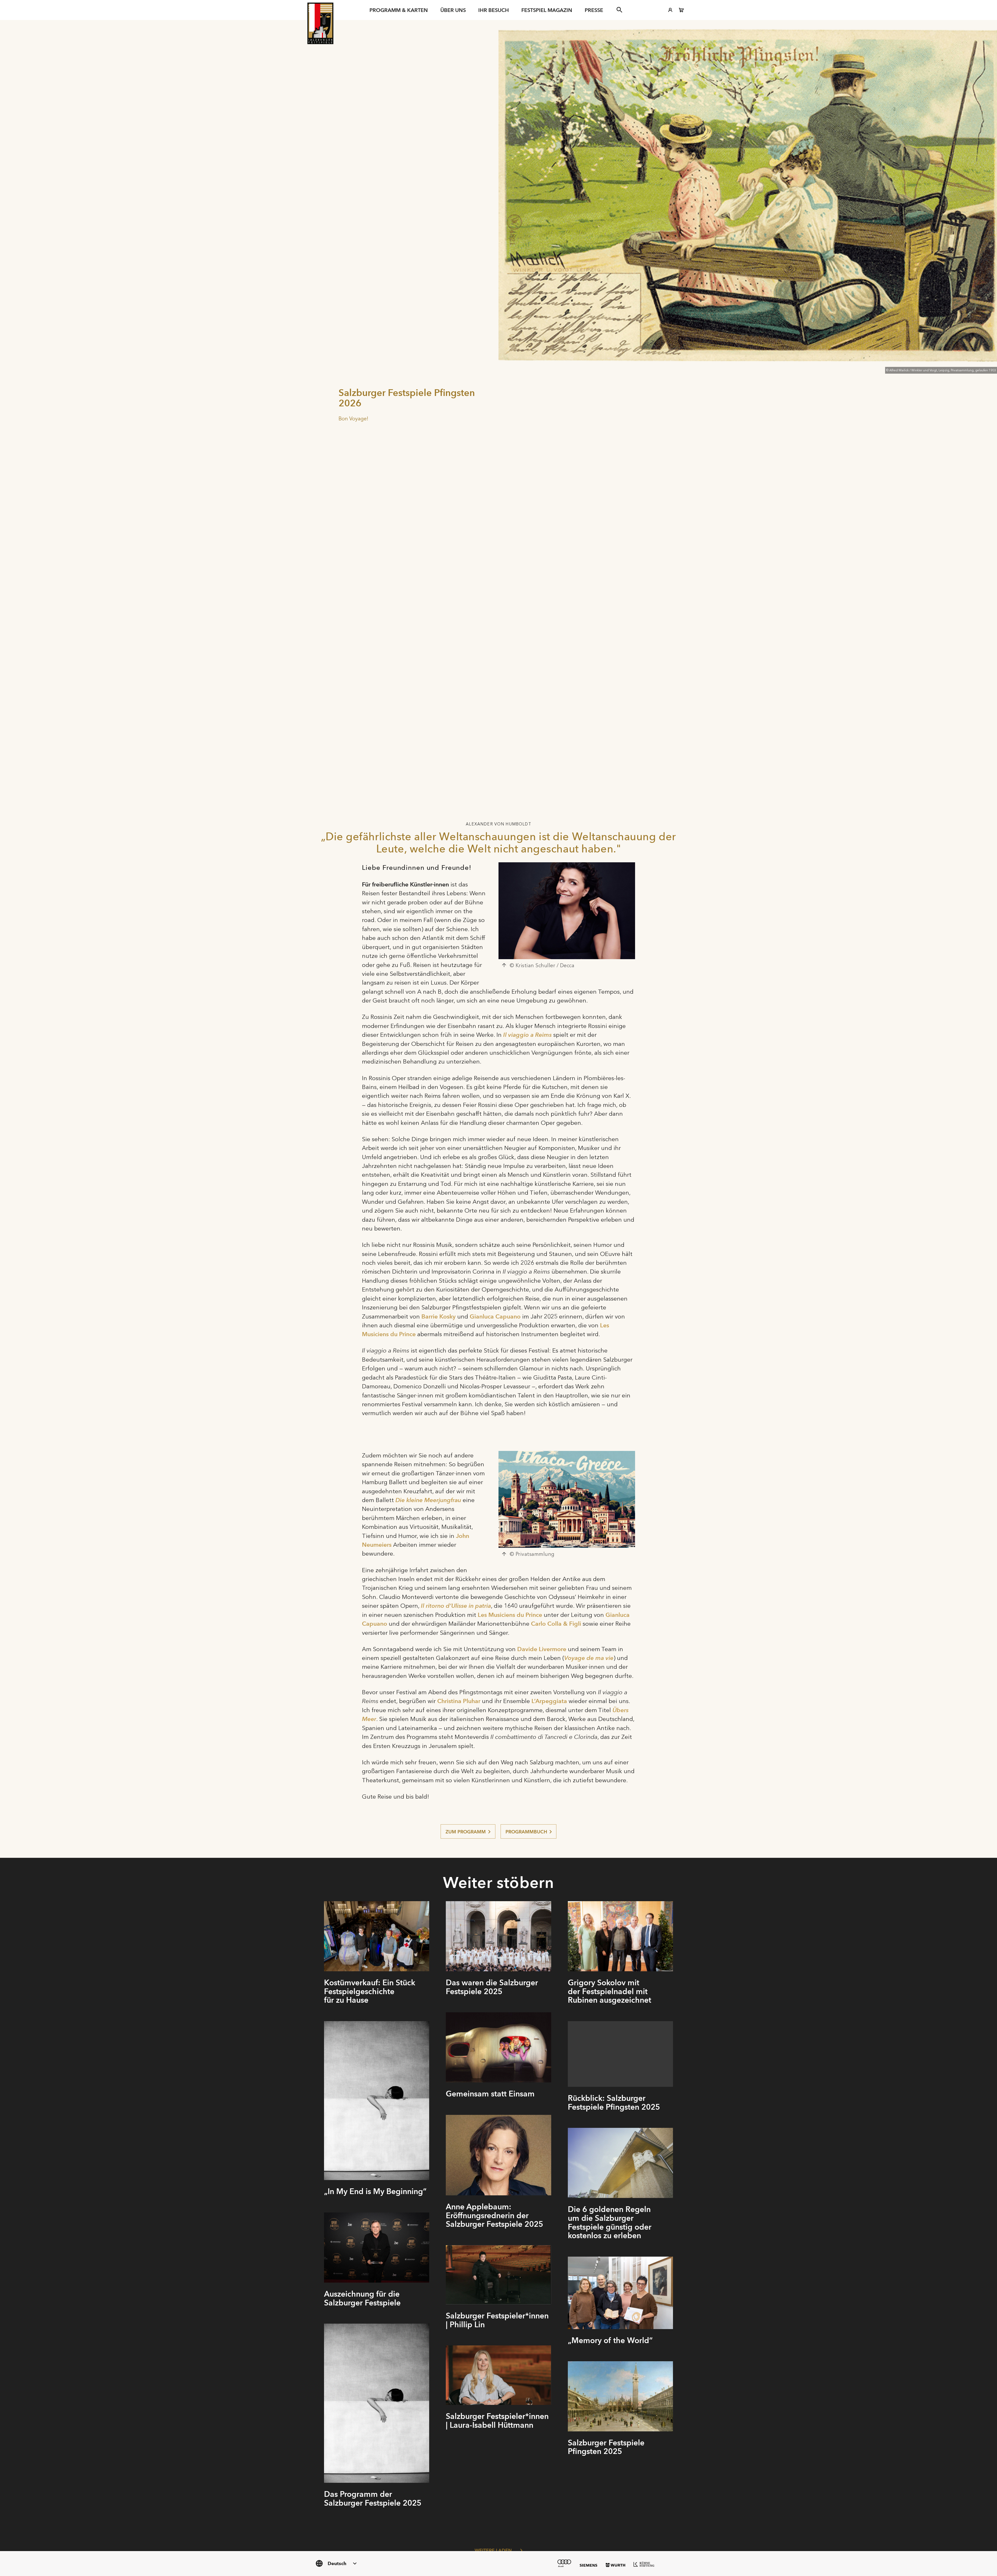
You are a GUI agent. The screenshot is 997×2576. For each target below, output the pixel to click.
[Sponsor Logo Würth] (615, 2565)
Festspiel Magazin (547, 10)
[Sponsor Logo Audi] (564, 2563)
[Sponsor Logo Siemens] (588, 2565)
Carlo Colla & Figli (556, 1624)
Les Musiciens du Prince (510, 1615)
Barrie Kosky (439, 1316)
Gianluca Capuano (495, 1316)
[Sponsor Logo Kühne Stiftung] (644, 2564)
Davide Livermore (542, 1649)
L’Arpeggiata (549, 1701)
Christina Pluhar (459, 1701)
